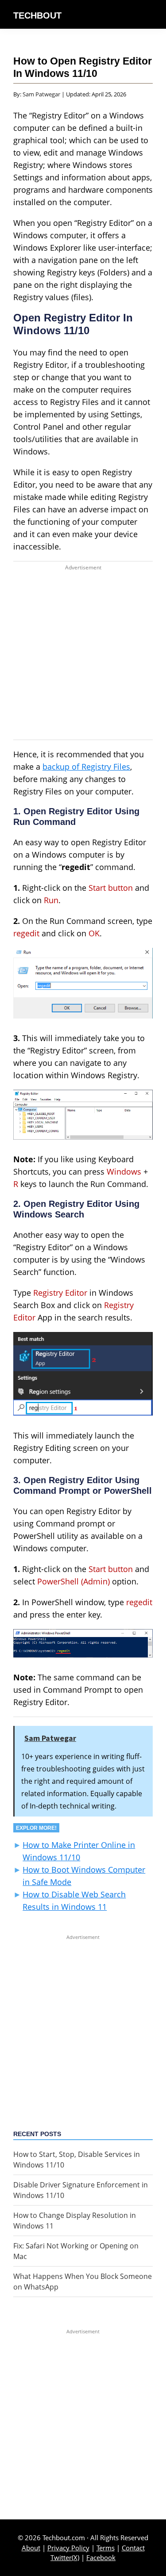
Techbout (37, 15)
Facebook (101, 2557)
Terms (106, 2548)
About (31, 2548)
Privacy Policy (68, 2548)
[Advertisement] (83, 657)
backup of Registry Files (86, 767)
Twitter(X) (65, 2557)
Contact (133, 2548)
